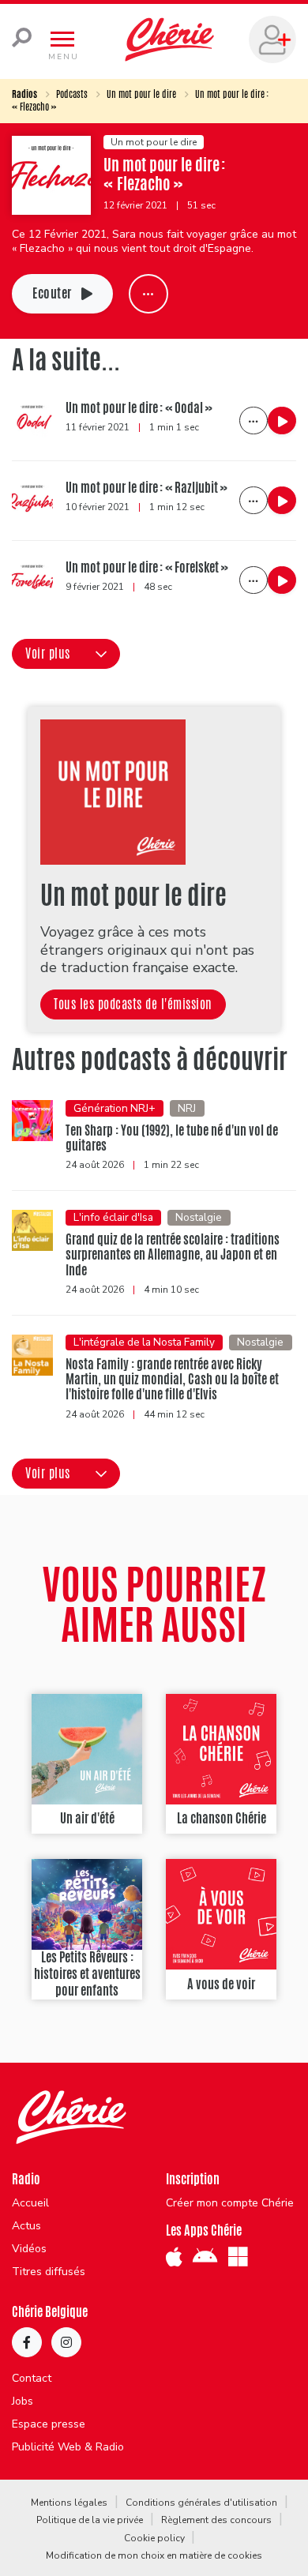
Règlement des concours (216, 2520)
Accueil (30, 2203)
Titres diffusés (49, 2272)
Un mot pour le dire (141, 94)
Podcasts (72, 94)
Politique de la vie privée (90, 2520)
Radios (24, 94)
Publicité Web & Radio (68, 2447)
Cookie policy (154, 2538)
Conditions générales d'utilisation (201, 2503)
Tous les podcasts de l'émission (133, 1004)
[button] (66, 654)
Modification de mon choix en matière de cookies (154, 2555)
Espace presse (49, 2424)
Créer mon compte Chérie (230, 2203)
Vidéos (29, 2249)
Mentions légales (69, 2503)
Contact (32, 2379)
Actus (26, 2226)
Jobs (23, 2401)
